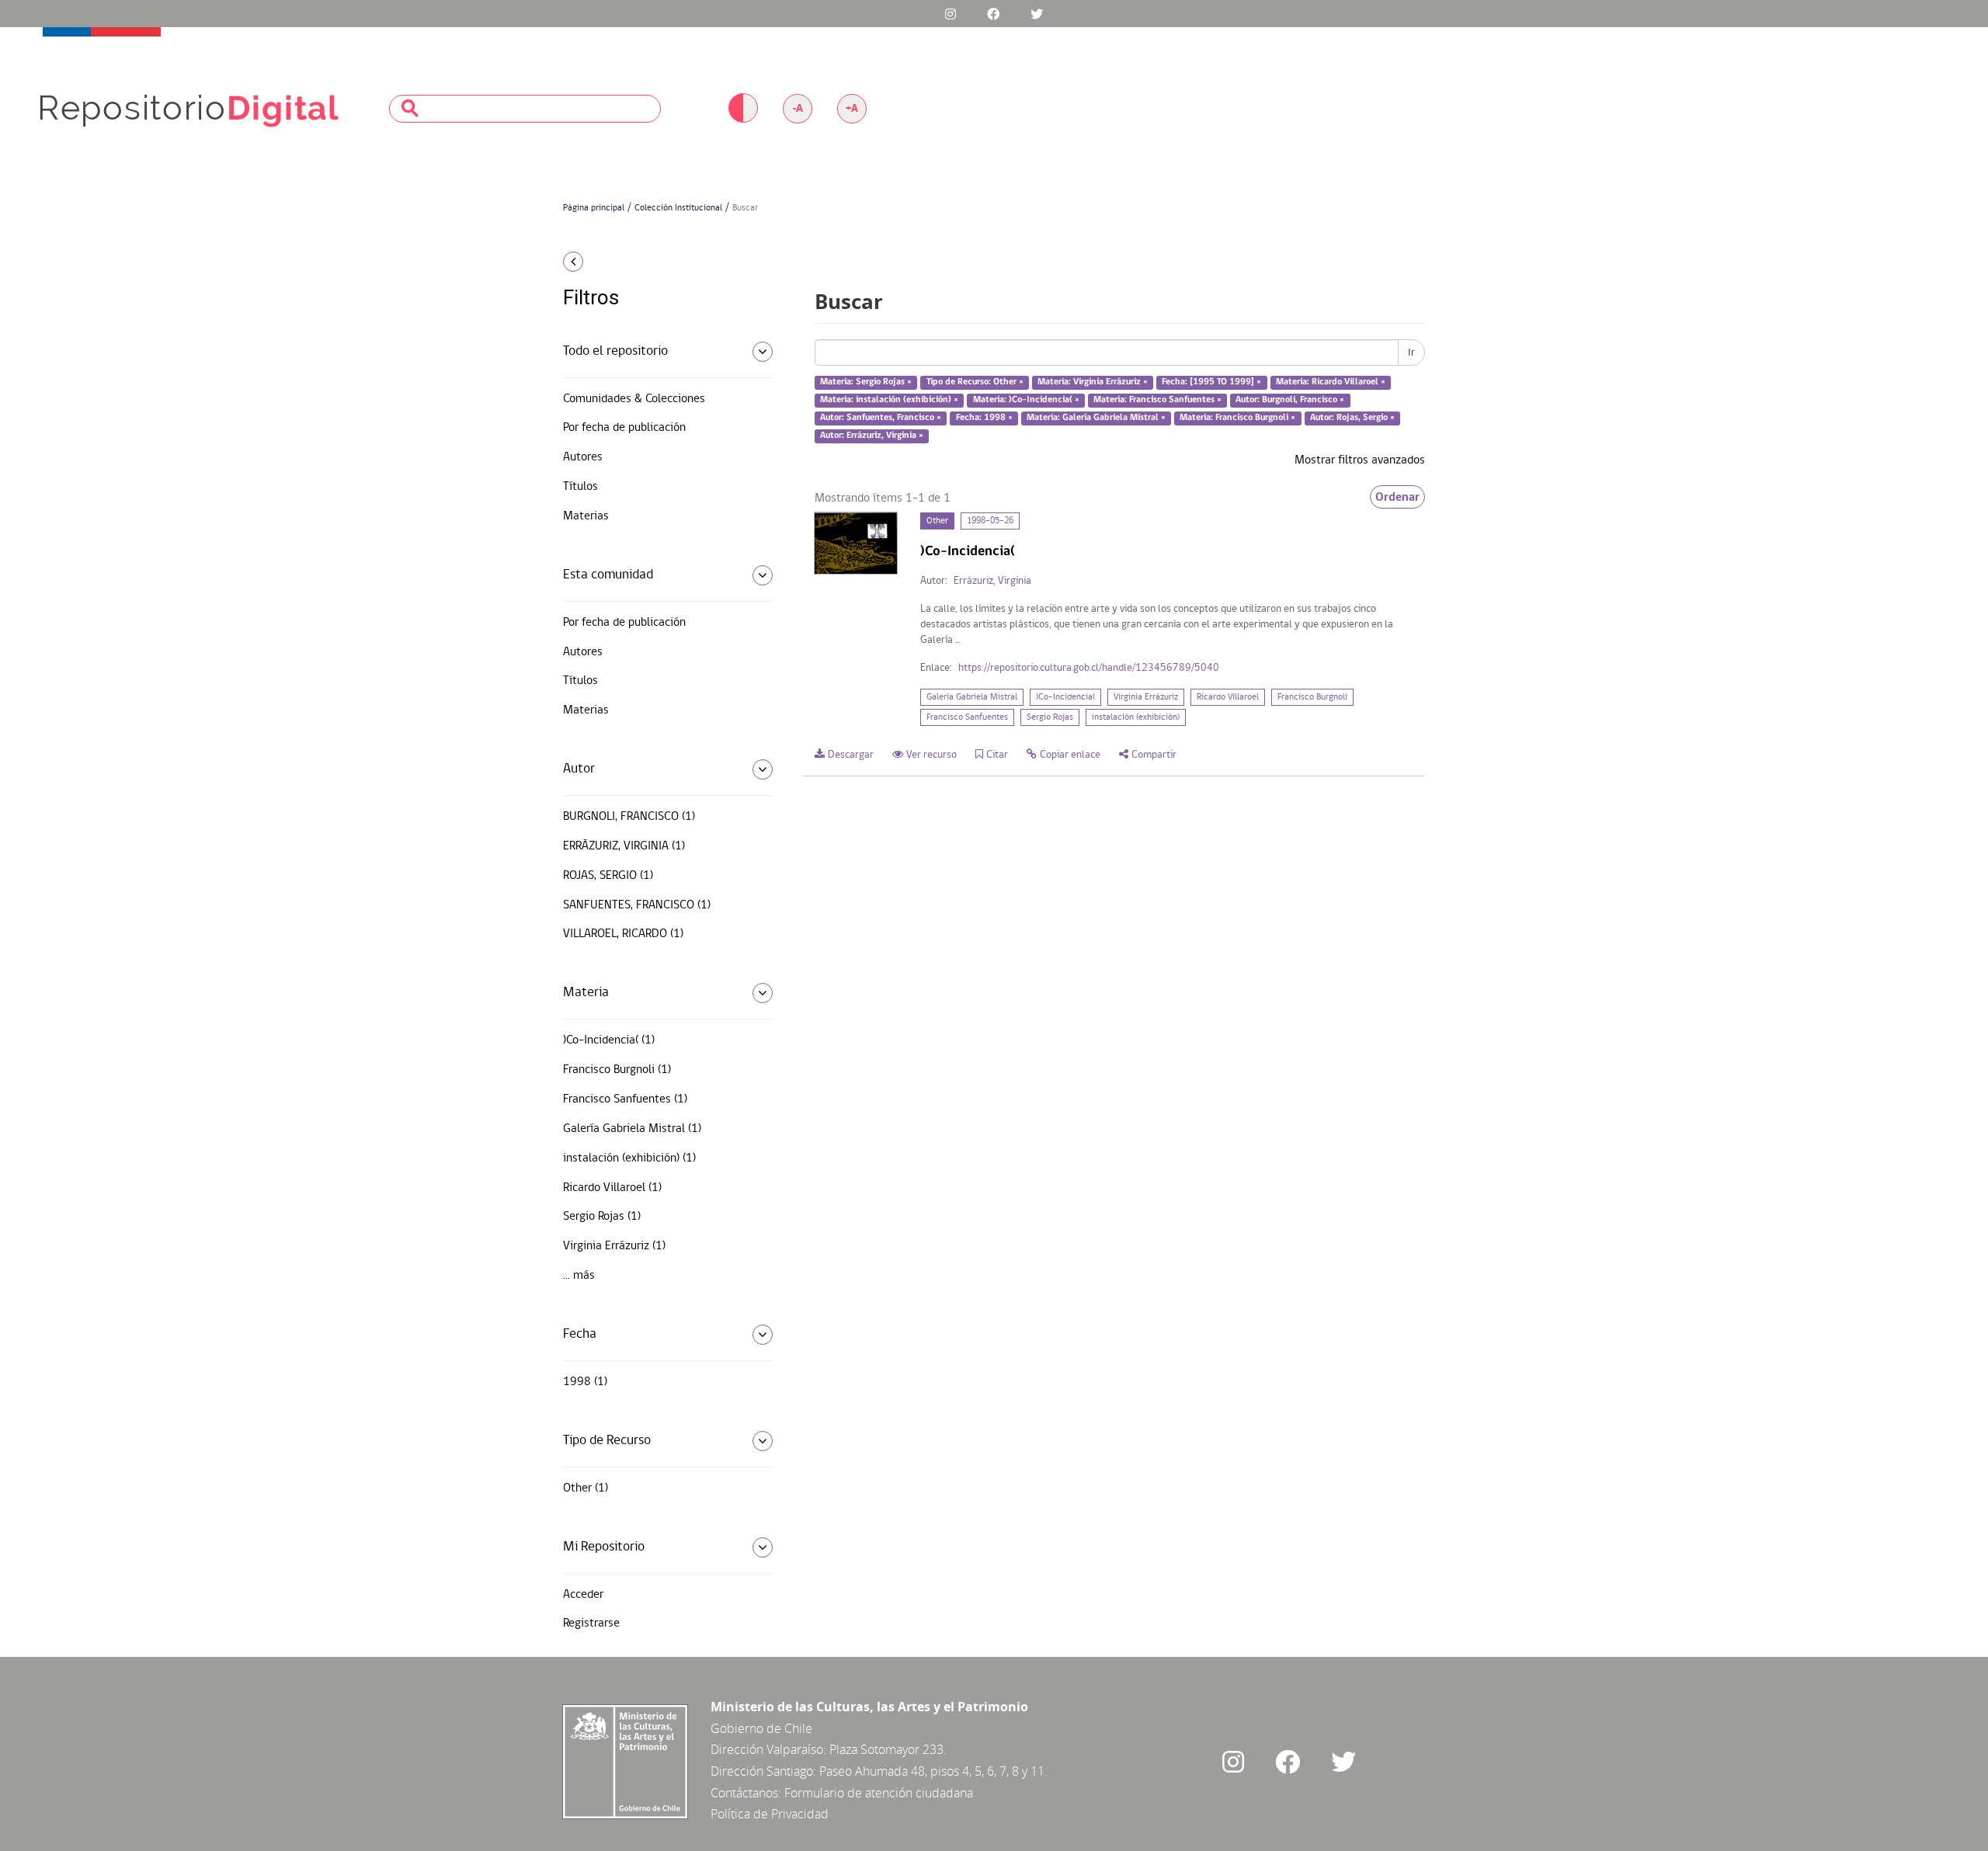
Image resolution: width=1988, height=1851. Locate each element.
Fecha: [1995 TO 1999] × (1211, 383)
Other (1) (586, 1488)
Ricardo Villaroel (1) (612, 1188)
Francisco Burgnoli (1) (617, 1070)
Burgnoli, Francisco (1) (629, 817)
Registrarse (591, 1624)
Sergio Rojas (1050, 717)
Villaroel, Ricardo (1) (623, 934)
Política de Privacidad (770, 1814)
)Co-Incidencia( (1065, 697)
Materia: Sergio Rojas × (866, 383)
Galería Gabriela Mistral (972, 697)
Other (937, 521)
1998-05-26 (990, 521)
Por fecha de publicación (624, 428)
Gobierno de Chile (761, 1728)
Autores (583, 457)
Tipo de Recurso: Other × (975, 383)
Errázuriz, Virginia (992, 581)
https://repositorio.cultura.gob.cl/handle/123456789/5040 (1089, 668)
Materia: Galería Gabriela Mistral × (1096, 418)
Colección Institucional (678, 208)
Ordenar (1397, 497)
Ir (1411, 352)
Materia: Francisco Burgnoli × (1237, 418)
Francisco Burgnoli (1312, 697)
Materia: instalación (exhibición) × (889, 400)
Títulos (580, 487)
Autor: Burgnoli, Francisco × (1290, 400)
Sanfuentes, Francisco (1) (637, 905)
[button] (662, 262)
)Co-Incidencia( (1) (609, 1040)
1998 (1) (585, 1382)
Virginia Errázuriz (1146, 697)
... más (579, 1276)
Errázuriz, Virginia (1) (624, 846)
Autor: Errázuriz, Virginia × (872, 436)
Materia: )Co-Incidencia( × (1026, 400)
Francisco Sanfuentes (967, 717)
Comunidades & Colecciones (634, 399)
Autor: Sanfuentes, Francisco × (881, 418)
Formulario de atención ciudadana (879, 1793)
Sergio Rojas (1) (602, 1217)
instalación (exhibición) (1136, 717)
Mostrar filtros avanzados (1360, 460)
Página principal (594, 208)
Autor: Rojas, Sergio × (1352, 418)
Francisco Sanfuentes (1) (625, 1099)
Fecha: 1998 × (984, 418)
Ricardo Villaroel (1228, 697)
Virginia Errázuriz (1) (614, 1246)
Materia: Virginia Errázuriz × (1093, 383)
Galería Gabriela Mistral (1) (632, 1129)
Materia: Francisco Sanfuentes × (1157, 400)
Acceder (583, 1595)
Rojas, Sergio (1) (608, 876)
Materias (586, 516)
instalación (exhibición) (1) (629, 1158)
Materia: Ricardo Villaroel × (1331, 383)
